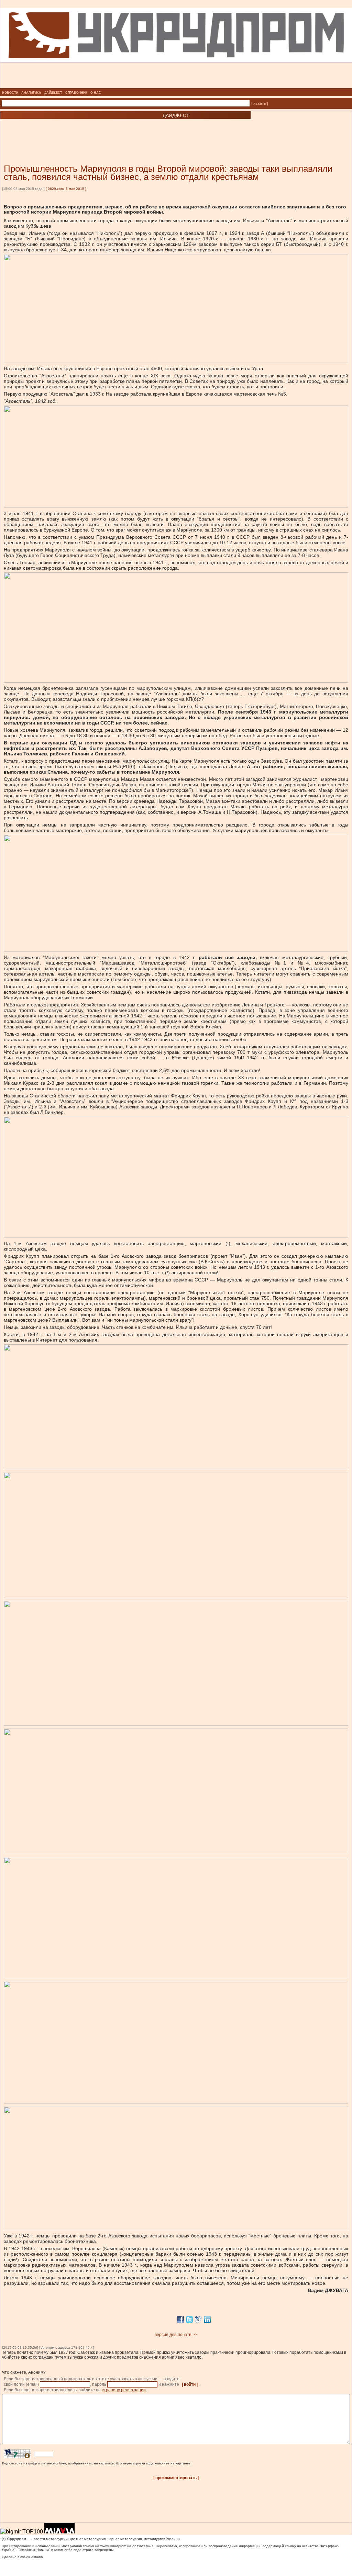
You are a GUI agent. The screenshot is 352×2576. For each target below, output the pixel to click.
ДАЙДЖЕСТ (53, 93)
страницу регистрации (124, 2390)
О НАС (96, 93)
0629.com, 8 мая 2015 (66, 189)
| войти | (190, 2384)
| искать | (260, 103)
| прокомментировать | (176, 2478)
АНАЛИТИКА (31, 93)
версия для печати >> (176, 2335)
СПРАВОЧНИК (76, 93)
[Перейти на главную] (176, 86)
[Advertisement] (82, 131)
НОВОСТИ (10, 93)
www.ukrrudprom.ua (116, 2546)
